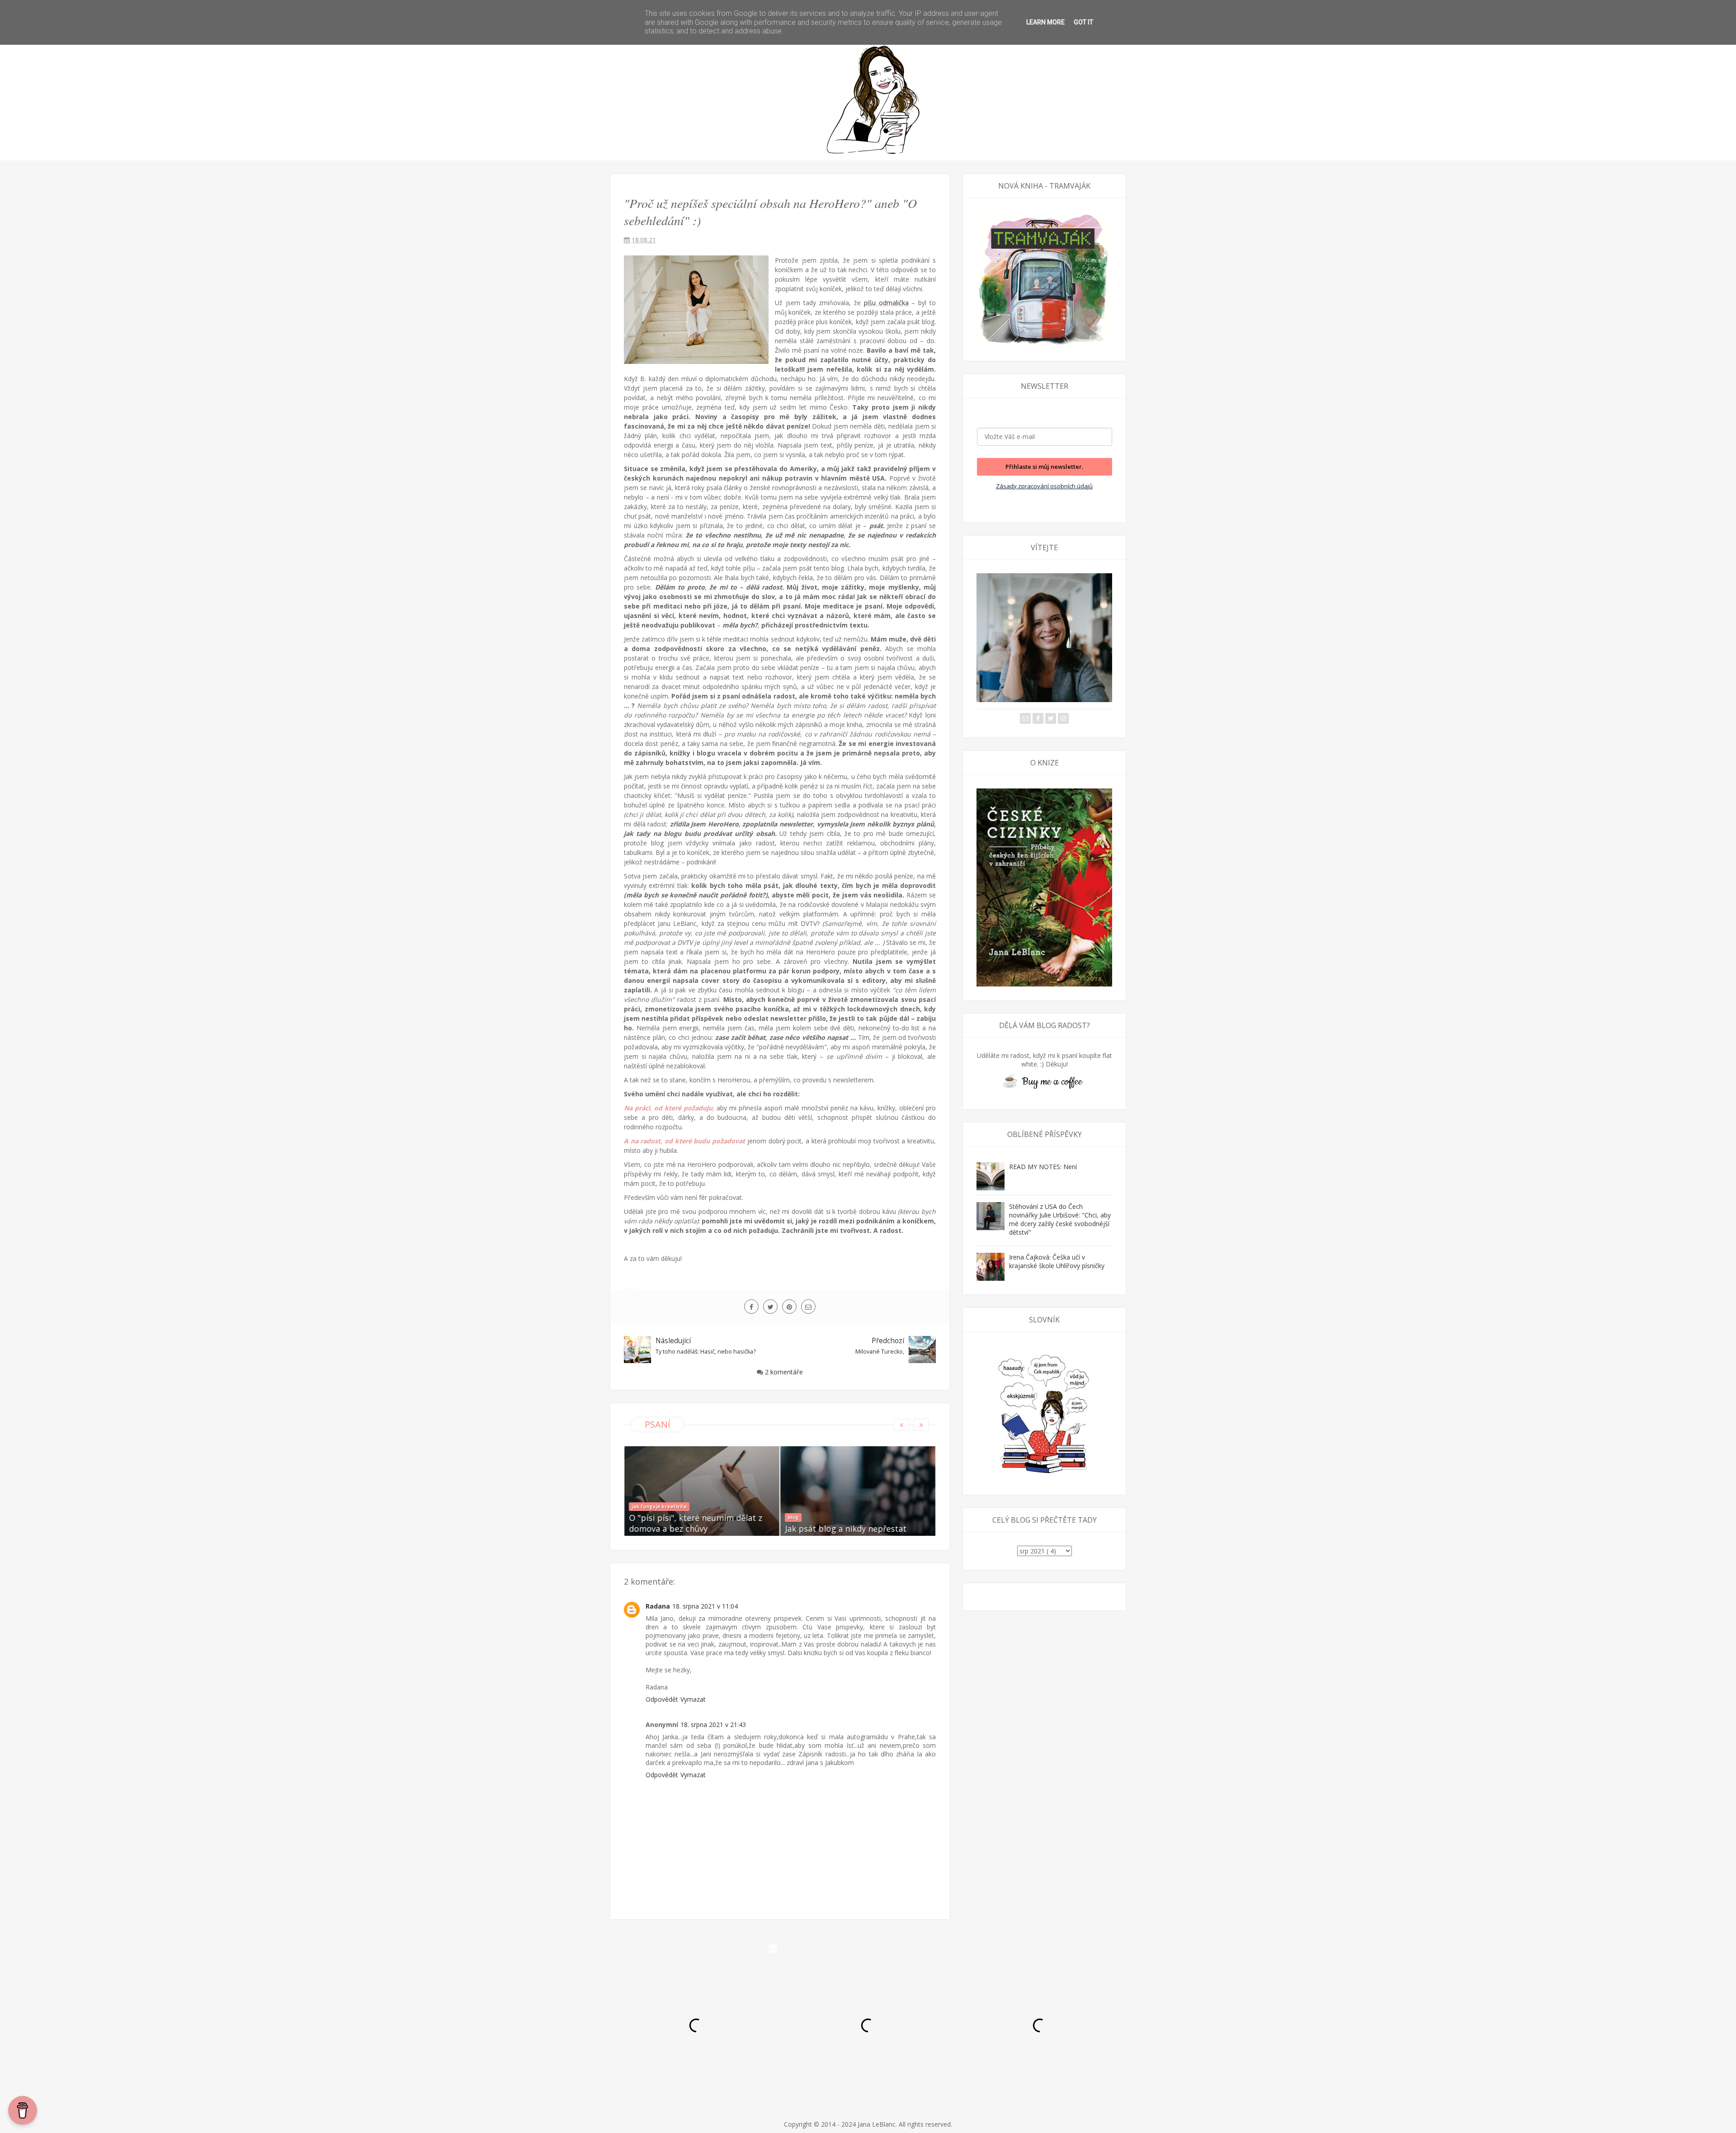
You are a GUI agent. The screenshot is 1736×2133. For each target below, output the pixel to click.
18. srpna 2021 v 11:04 (705, 1606)
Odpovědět (662, 1699)
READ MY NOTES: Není (1043, 1167)
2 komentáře (784, 1372)
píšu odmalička (886, 303)
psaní (658, 1424)
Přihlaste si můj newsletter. (1044, 467)
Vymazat (693, 1699)
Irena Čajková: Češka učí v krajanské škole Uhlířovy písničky (1057, 1261)
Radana (658, 1606)
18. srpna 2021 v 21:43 (713, 1725)
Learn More (1045, 22)
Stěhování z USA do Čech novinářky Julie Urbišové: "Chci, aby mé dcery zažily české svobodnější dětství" (1060, 1219)
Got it (1083, 22)
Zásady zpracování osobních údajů (1044, 486)
